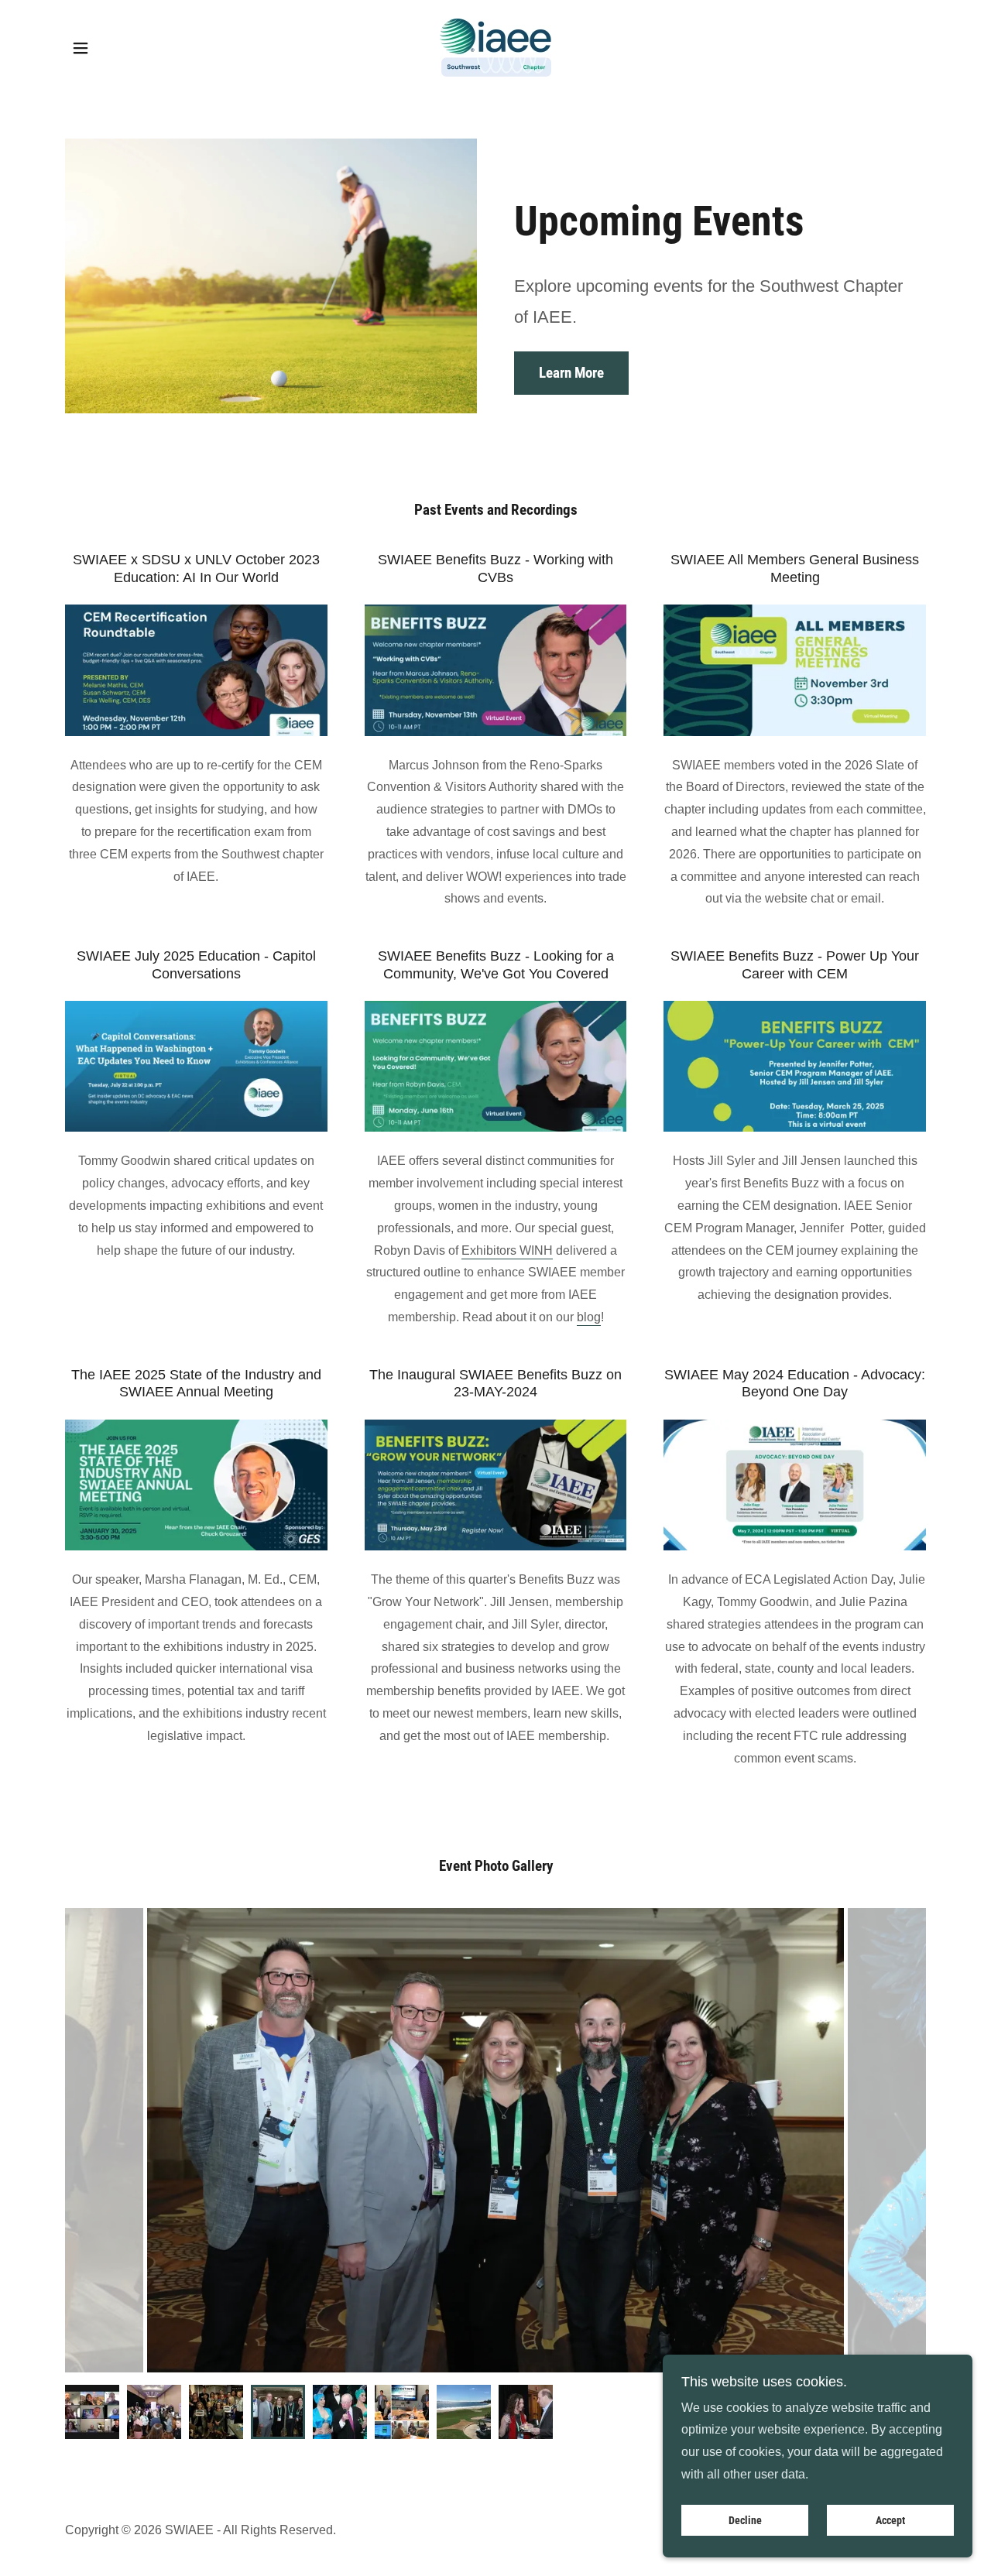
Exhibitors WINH (507, 1250)
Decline (745, 2520)
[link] (495, 47)
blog (589, 1317)
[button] (81, 48)
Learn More (571, 373)
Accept (890, 2520)
